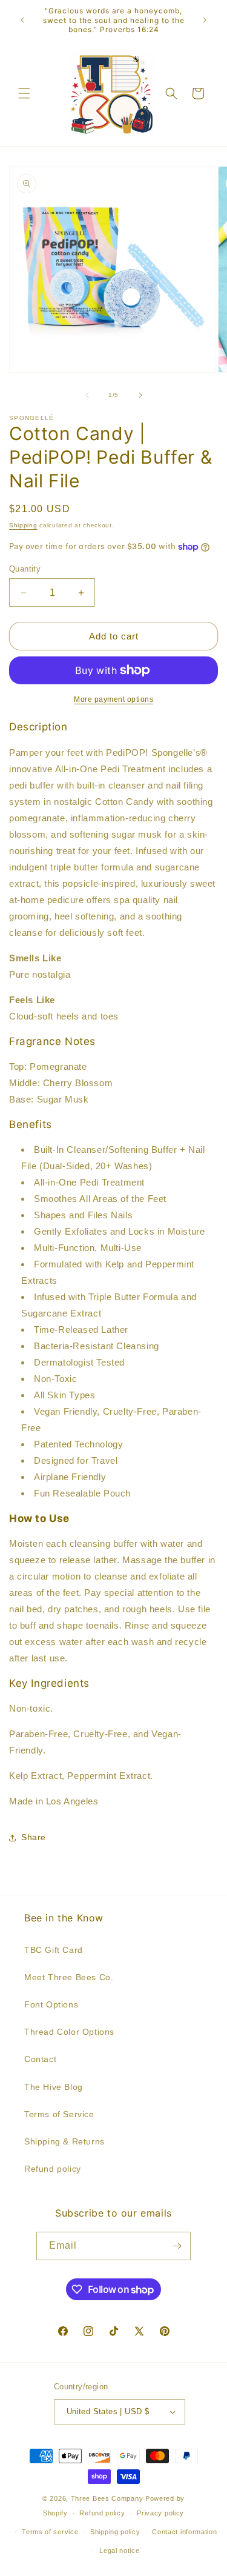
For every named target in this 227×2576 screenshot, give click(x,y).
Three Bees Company (107, 2498)
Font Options (51, 2004)
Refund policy (53, 2169)
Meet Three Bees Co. (69, 1977)
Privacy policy (160, 2513)
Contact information (184, 2532)
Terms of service (50, 2532)
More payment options (113, 699)
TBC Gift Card (54, 1950)
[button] (24, 93)
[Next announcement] (205, 20)
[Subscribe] (177, 2246)
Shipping (23, 525)
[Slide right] (140, 395)
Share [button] (34, 1837)
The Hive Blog (54, 2087)
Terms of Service (59, 2114)
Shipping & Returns (64, 2141)
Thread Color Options (69, 2032)
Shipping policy (115, 2532)
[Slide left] (87, 395)
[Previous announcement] (22, 20)
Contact (40, 2059)
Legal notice (119, 2551)
